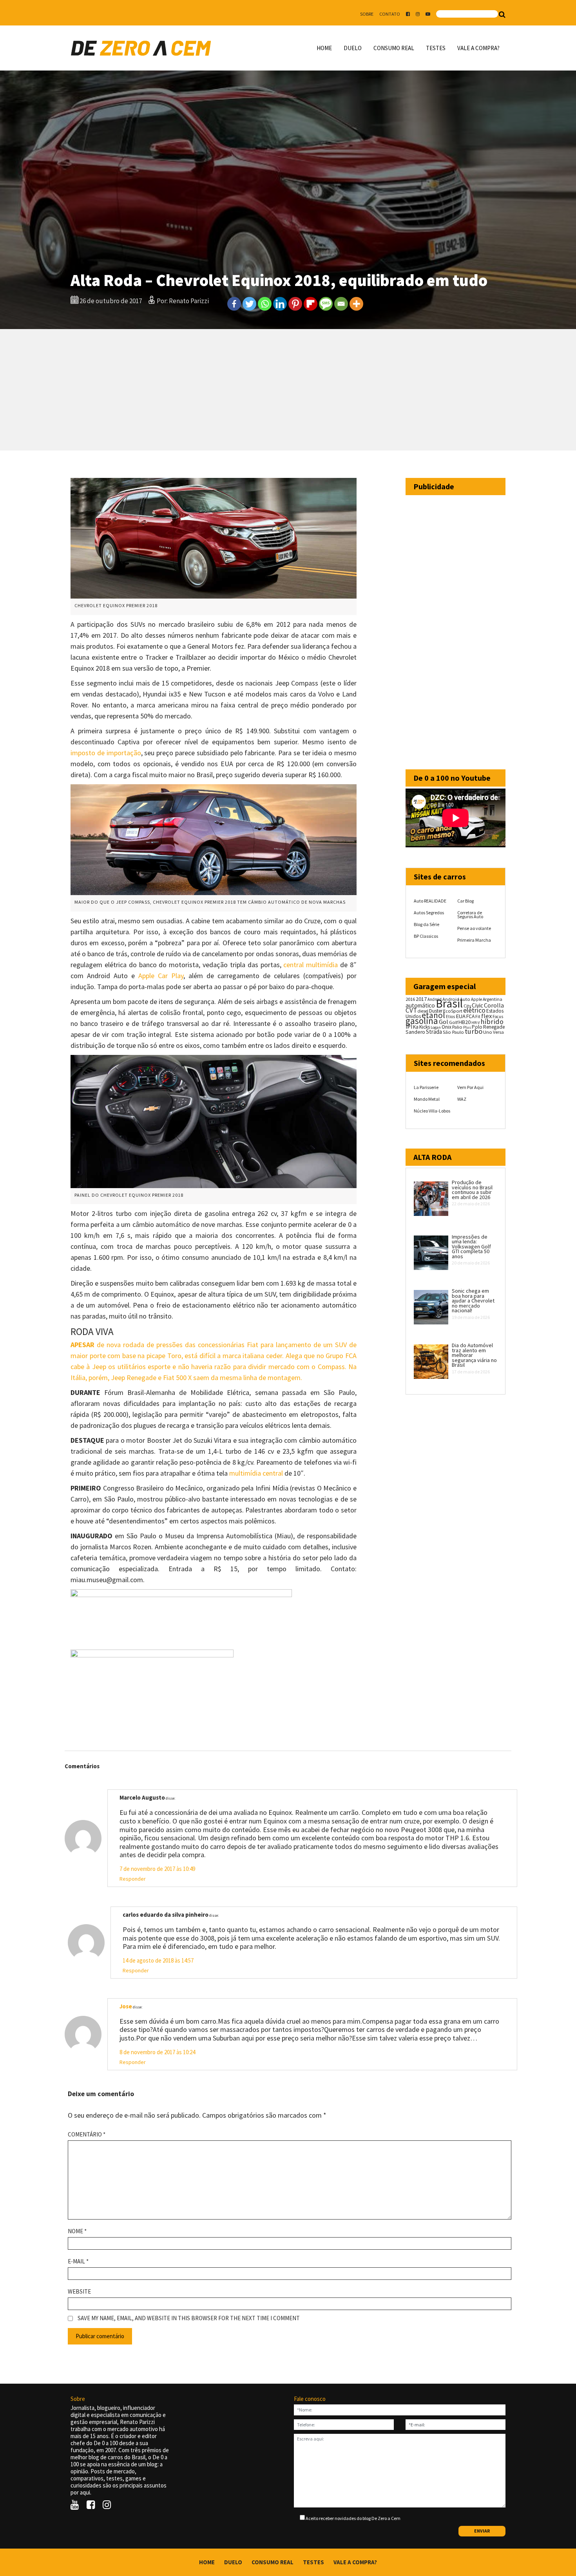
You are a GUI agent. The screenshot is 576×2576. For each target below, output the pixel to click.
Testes (436, 48)
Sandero (415, 1032)
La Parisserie (426, 1087)
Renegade (494, 1027)
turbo (474, 1031)
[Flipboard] (311, 304)
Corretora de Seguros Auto (470, 914)
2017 (421, 999)
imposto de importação (106, 753)
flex (486, 1016)
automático (420, 1005)
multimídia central (256, 1473)
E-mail (78, 2261)
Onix (446, 1027)
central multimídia (311, 965)
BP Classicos (426, 936)
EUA (461, 1016)
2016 (410, 999)
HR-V (475, 1023)
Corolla (494, 1005)
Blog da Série (427, 924)
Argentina (493, 999)
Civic (477, 1005)
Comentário (87, 2135)
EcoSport (453, 1011)
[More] (356, 304)
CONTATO (390, 14)
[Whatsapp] (265, 304)
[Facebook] (234, 304)
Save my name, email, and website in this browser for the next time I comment (189, 2318)
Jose (126, 2006)
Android (435, 999)
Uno (488, 1032)
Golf (453, 1022)
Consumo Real (394, 48)
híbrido (492, 1021)
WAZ (462, 1099)
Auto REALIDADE (430, 901)
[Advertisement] (288, 390)
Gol (444, 1022)
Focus (498, 1017)
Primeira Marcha (474, 940)
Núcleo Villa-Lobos (432, 1111)
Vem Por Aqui (470, 1087)
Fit (478, 1016)
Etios (450, 1017)
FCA (470, 1016)
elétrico (474, 1010)
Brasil (449, 1003)
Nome (77, 2231)
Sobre (367, 14)
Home (324, 48)
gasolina (422, 1021)
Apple (476, 999)
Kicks (425, 1027)
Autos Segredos (429, 913)
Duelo (353, 48)
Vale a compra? (478, 48)
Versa (498, 1032)
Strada (434, 1032)
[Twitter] (249, 304)
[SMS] (326, 304)
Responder (133, 1879)
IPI (409, 1027)
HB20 (465, 1022)
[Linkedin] (280, 304)
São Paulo (453, 1032)
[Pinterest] (295, 304)
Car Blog (466, 901)
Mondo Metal (427, 1099)
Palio (457, 1027)
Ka (416, 1027)
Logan (436, 1027)
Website (79, 2292)
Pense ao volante (474, 928)
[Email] (341, 304)
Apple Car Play (161, 976)
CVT (411, 1010)
